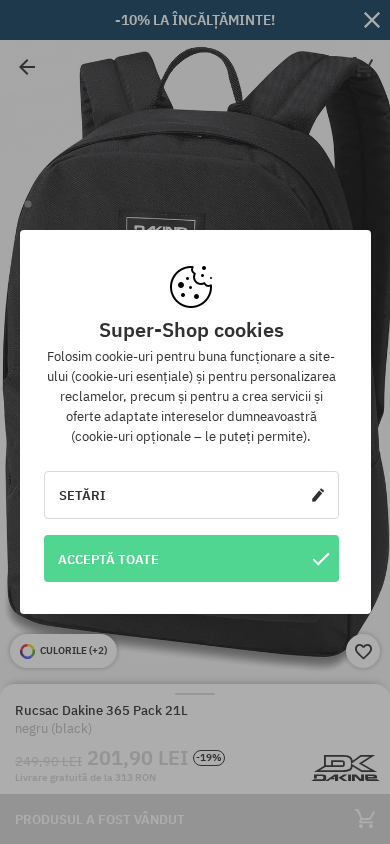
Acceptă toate (108, 559)
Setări (82, 495)
